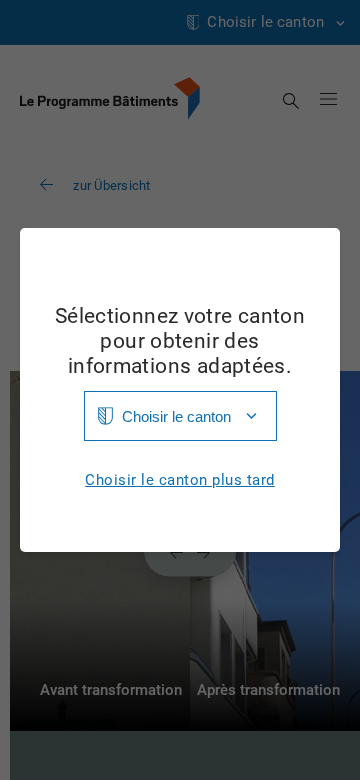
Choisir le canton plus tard (180, 480)
